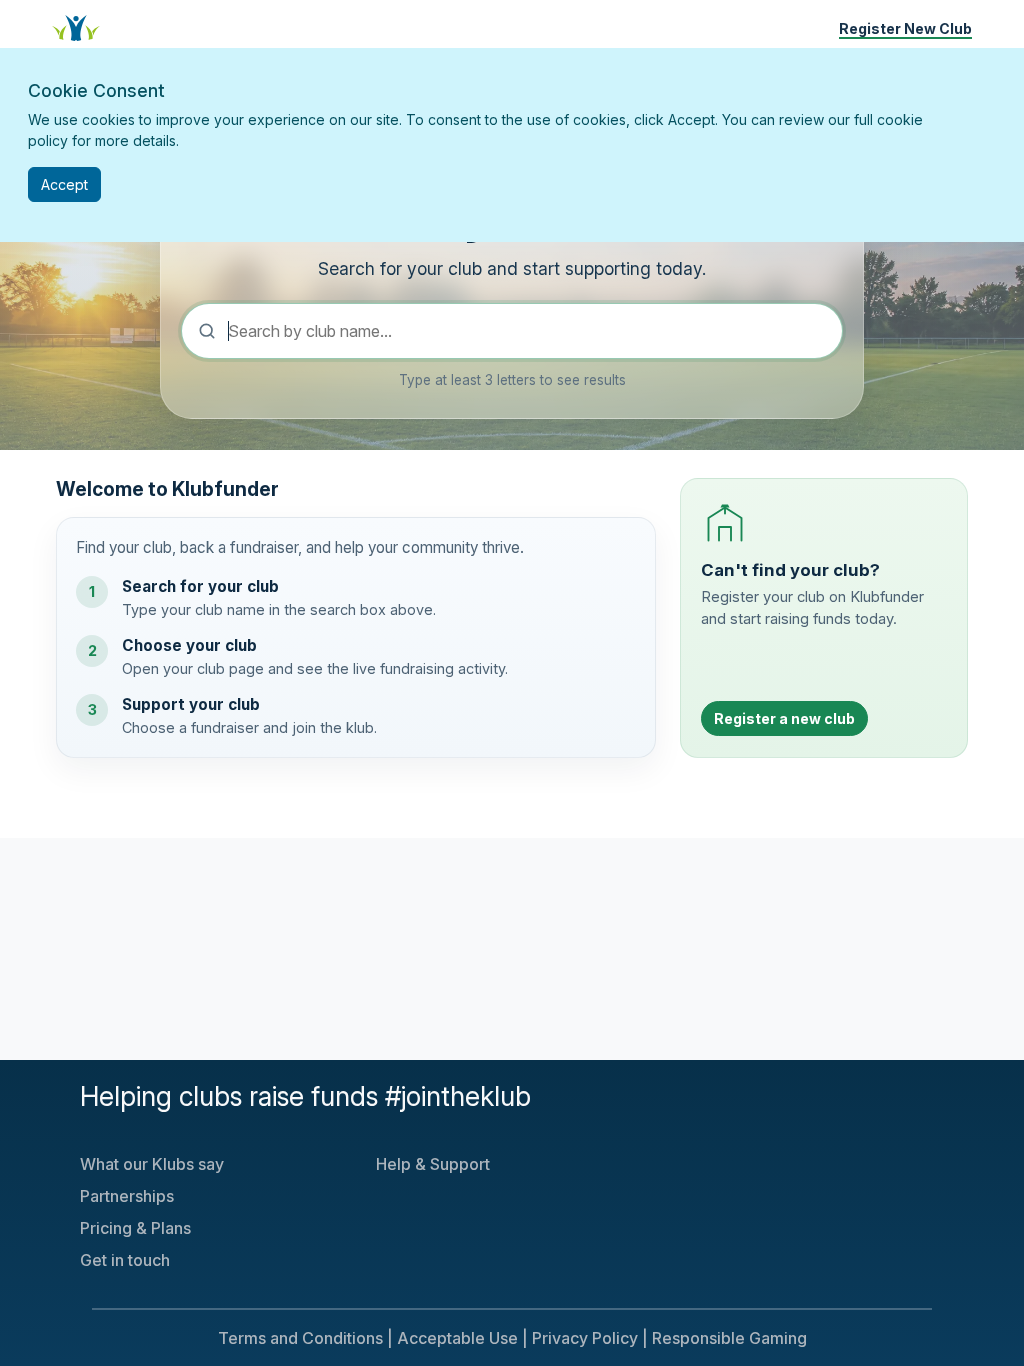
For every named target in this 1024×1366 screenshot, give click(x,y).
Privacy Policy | (590, 1338)
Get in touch (125, 1260)
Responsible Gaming (729, 1338)
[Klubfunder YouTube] (692, 1106)
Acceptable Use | (462, 1338)
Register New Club (905, 28)
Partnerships (127, 1196)
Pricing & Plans (135, 1228)
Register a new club (784, 718)
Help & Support (433, 1164)
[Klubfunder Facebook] (684, 1106)
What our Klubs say (152, 1164)
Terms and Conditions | (305, 1338)
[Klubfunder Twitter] (676, 1106)
